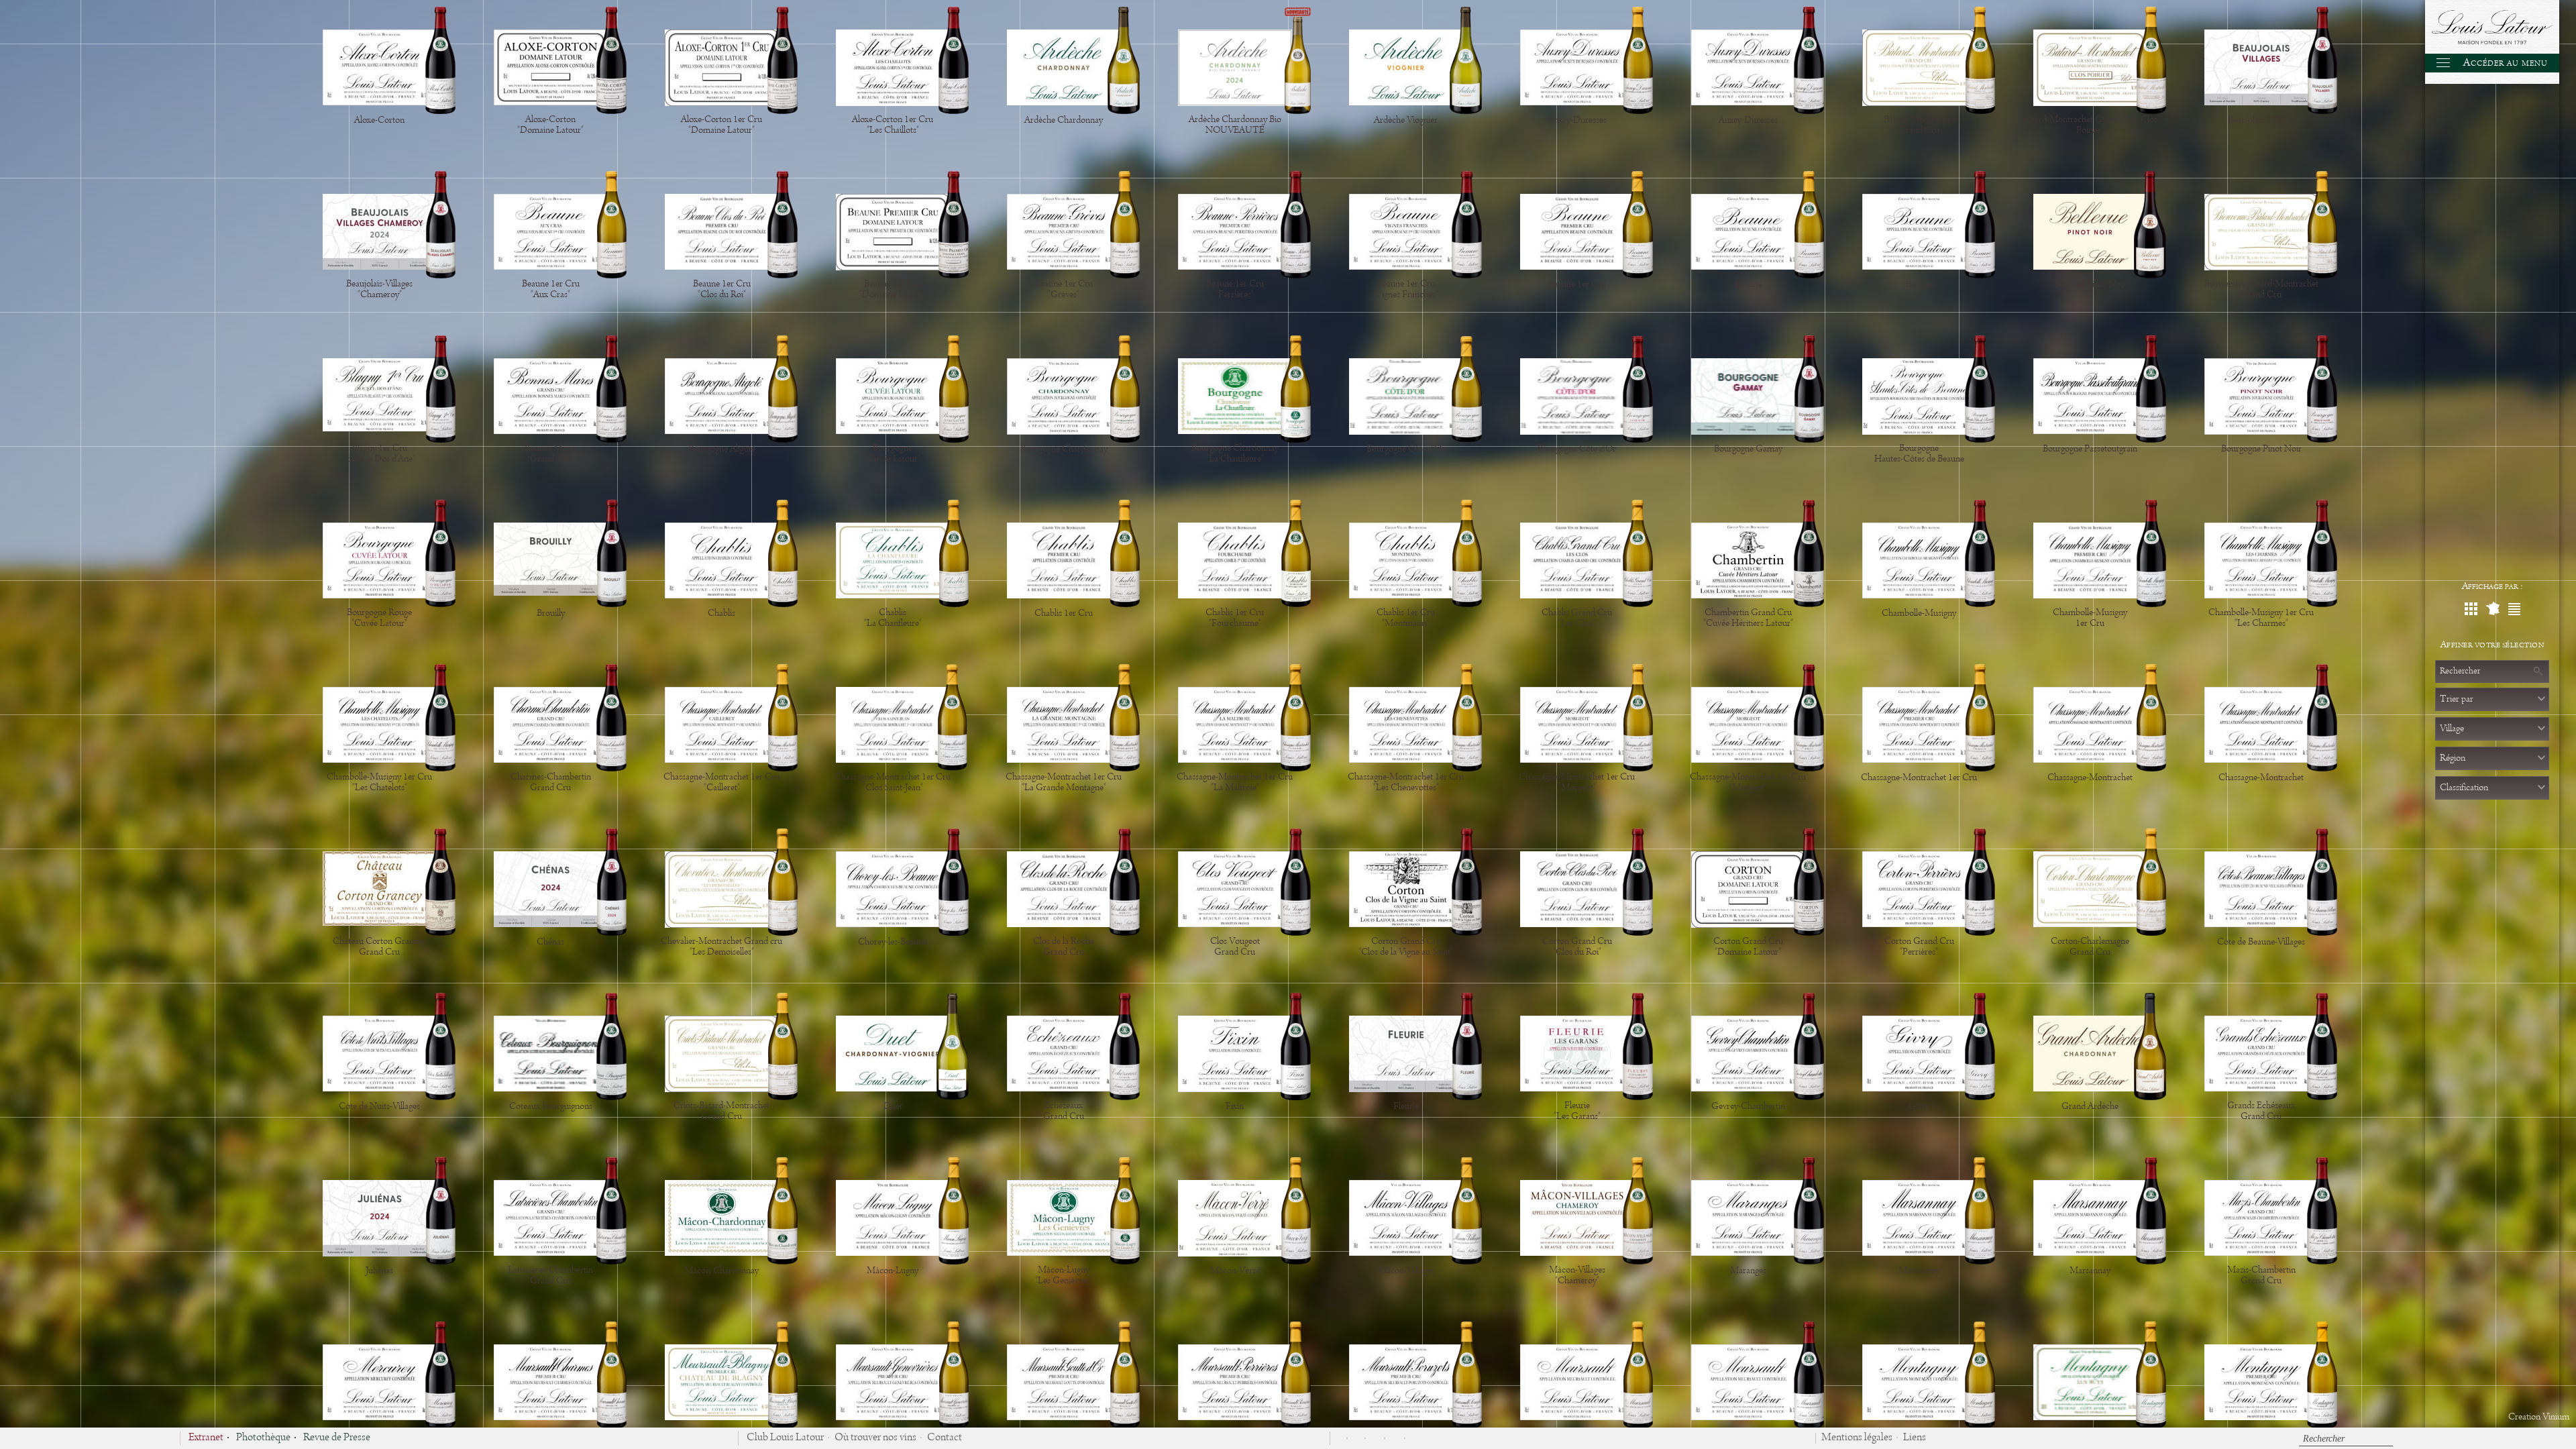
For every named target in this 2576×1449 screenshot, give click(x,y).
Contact (945, 1438)
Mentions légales (1857, 1438)
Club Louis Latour (785, 1438)
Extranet (206, 1438)
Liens (1915, 1438)
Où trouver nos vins (875, 1438)
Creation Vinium (2539, 1417)
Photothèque (263, 1438)
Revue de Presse (337, 1438)
